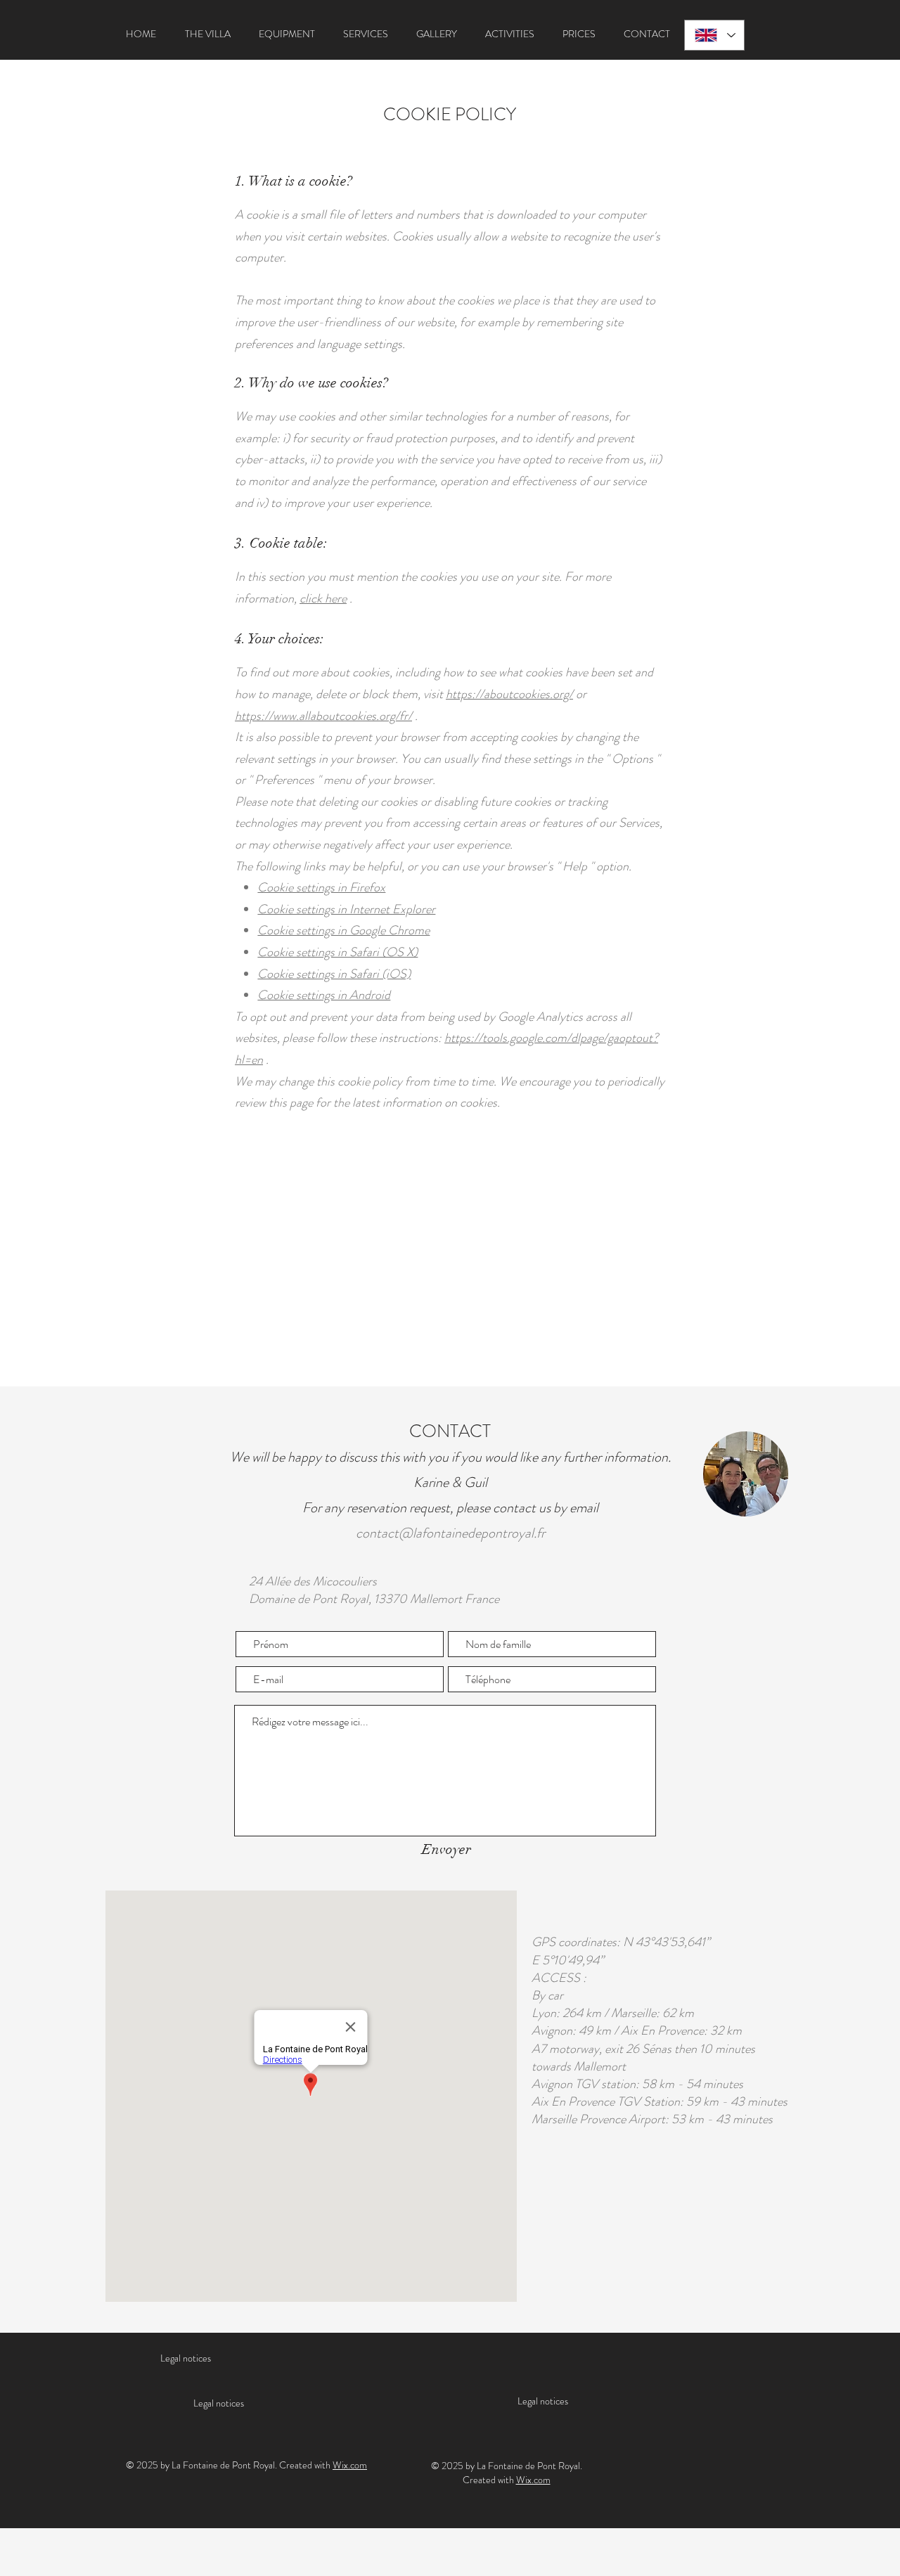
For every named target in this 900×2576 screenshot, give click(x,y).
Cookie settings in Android (324, 995)
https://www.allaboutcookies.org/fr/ (323, 716)
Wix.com (350, 2465)
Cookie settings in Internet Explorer (346, 909)
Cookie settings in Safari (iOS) (334, 974)
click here (323, 598)
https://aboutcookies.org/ (509, 694)
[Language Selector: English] (714, 35)
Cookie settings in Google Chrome (343, 930)
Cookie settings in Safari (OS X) (337, 952)
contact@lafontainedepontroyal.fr (450, 1533)
